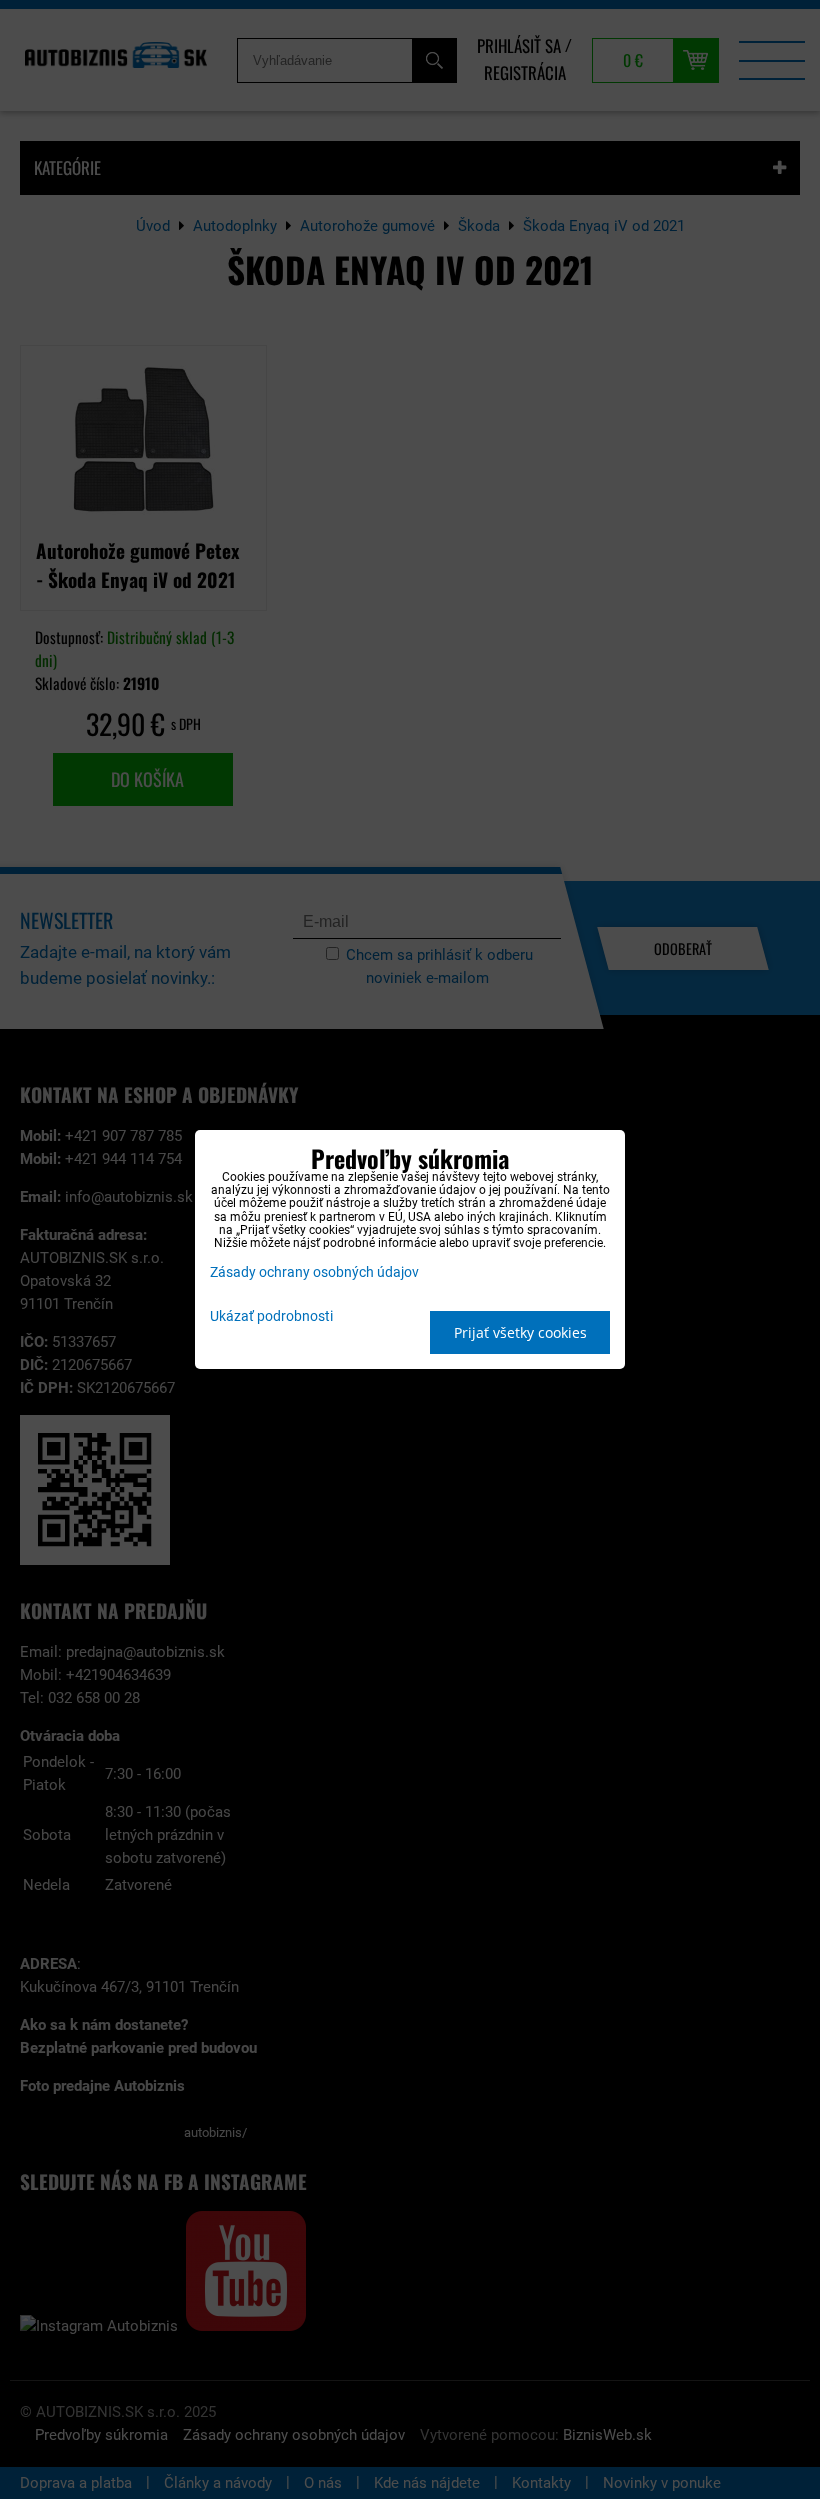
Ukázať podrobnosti (271, 1317)
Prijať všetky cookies (520, 1332)
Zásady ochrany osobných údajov (314, 1272)
